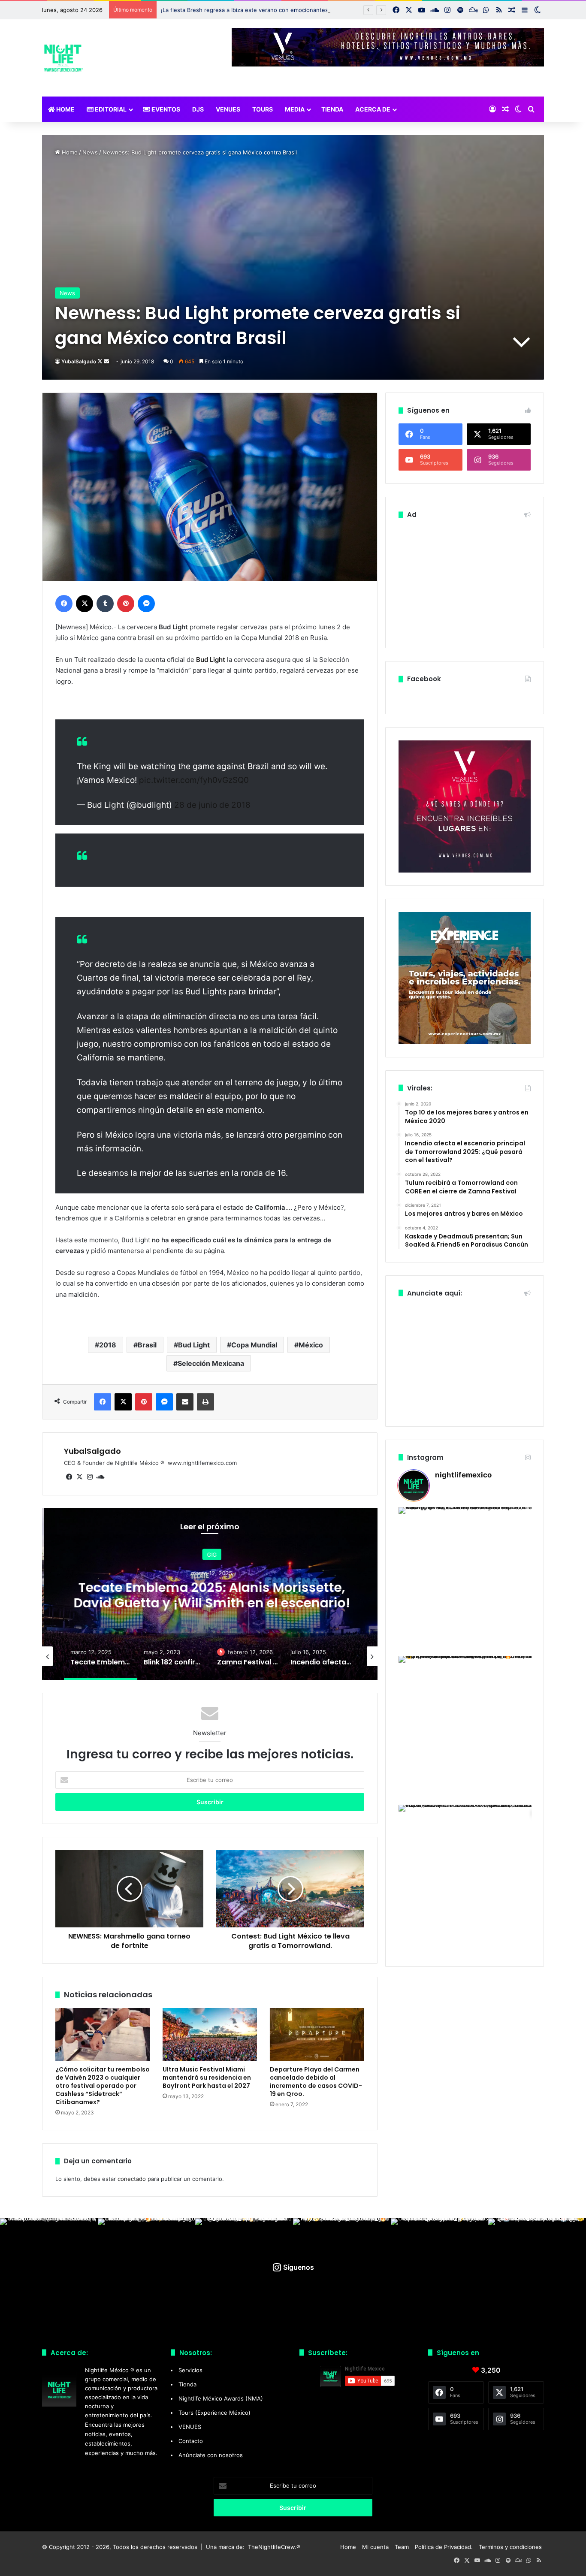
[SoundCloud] (100, 1477)
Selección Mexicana (211, 1363)
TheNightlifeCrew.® (274, 2547)
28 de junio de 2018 (212, 805)
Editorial (110, 109)
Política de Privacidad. (444, 2547)
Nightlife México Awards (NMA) (221, 2398)
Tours (263, 109)
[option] (210, 1594)
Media (295, 109)
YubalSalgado (79, 361)
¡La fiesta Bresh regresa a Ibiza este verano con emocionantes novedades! (261, 10)
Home (65, 109)
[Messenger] (146, 604)
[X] (85, 604)
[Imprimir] (205, 1402)
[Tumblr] (105, 604)
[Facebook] (64, 604)
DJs (198, 109)
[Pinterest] (126, 604)
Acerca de (373, 109)
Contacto (191, 2441)
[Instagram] (90, 1477)
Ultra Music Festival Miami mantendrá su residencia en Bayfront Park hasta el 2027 (207, 2078)
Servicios (190, 2370)
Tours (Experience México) (214, 2413)
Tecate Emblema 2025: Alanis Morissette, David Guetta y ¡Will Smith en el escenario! (210, 1595)
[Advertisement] (465, 581)
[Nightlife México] (63, 58)
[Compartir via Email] (185, 1402)
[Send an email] (106, 361)
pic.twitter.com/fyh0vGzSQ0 (194, 780)
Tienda (332, 109)
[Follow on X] (101, 361)
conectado (132, 2179)
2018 (108, 1345)
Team (402, 2547)
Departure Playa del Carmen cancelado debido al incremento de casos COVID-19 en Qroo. (316, 2082)
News (90, 152)
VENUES (228, 109)
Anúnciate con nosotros (211, 2455)
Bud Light (211, 660)
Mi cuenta (375, 2547)
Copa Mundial (254, 1345)
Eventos (165, 109)
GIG (210, 1555)
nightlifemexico (463, 1475)
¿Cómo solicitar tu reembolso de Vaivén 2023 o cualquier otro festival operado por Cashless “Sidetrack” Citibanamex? (103, 2086)
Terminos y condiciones (510, 2547)
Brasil (147, 1345)
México (311, 1345)
